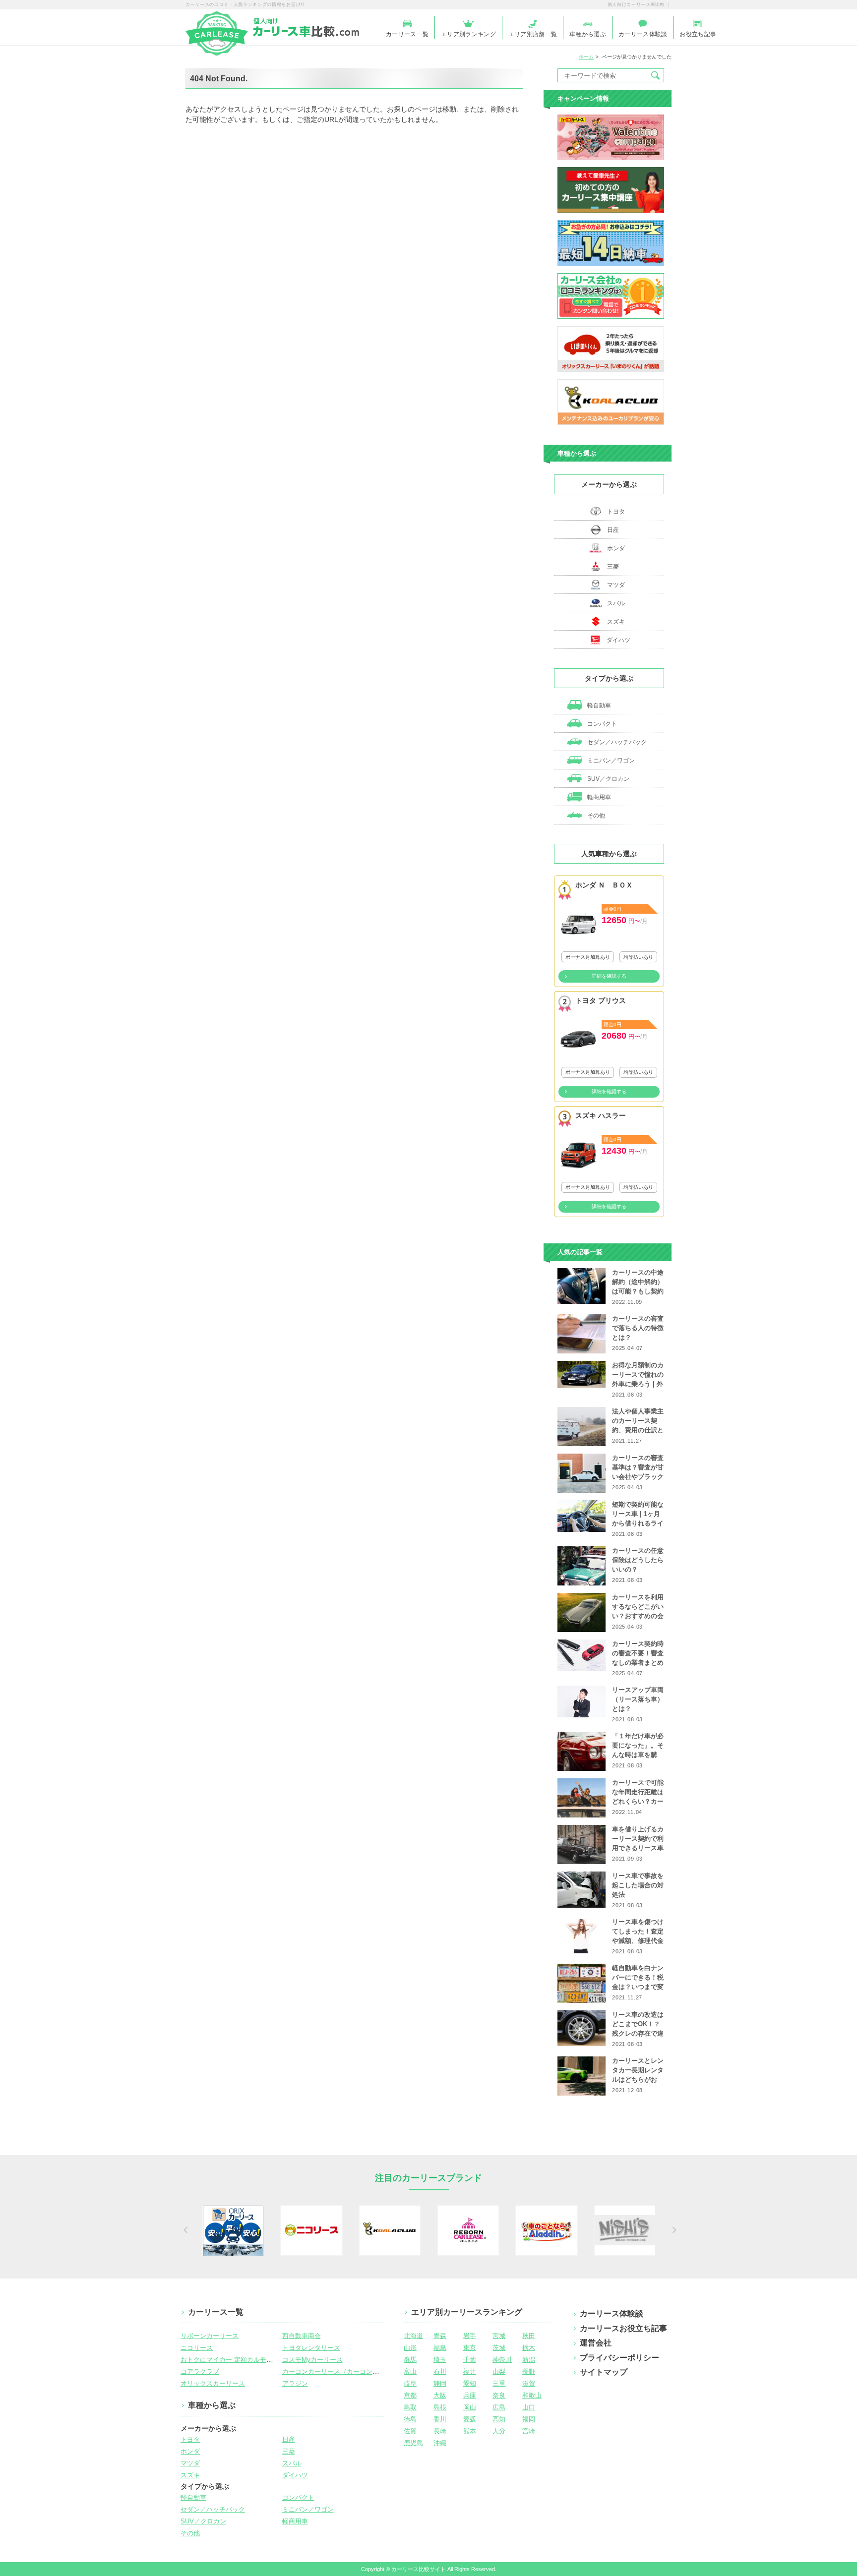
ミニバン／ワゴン (610, 761)
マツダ (616, 585)
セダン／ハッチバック (616, 742)
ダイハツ (618, 640)
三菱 (613, 567)
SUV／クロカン (608, 779)
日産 (613, 530)
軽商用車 (598, 797)
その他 (595, 816)
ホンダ (616, 548)
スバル (616, 603)
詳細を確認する (609, 976)
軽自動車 (598, 705)
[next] (673, 2230)
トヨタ (616, 512)
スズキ (616, 622)
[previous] (184, 2230)
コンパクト (601, 724)
